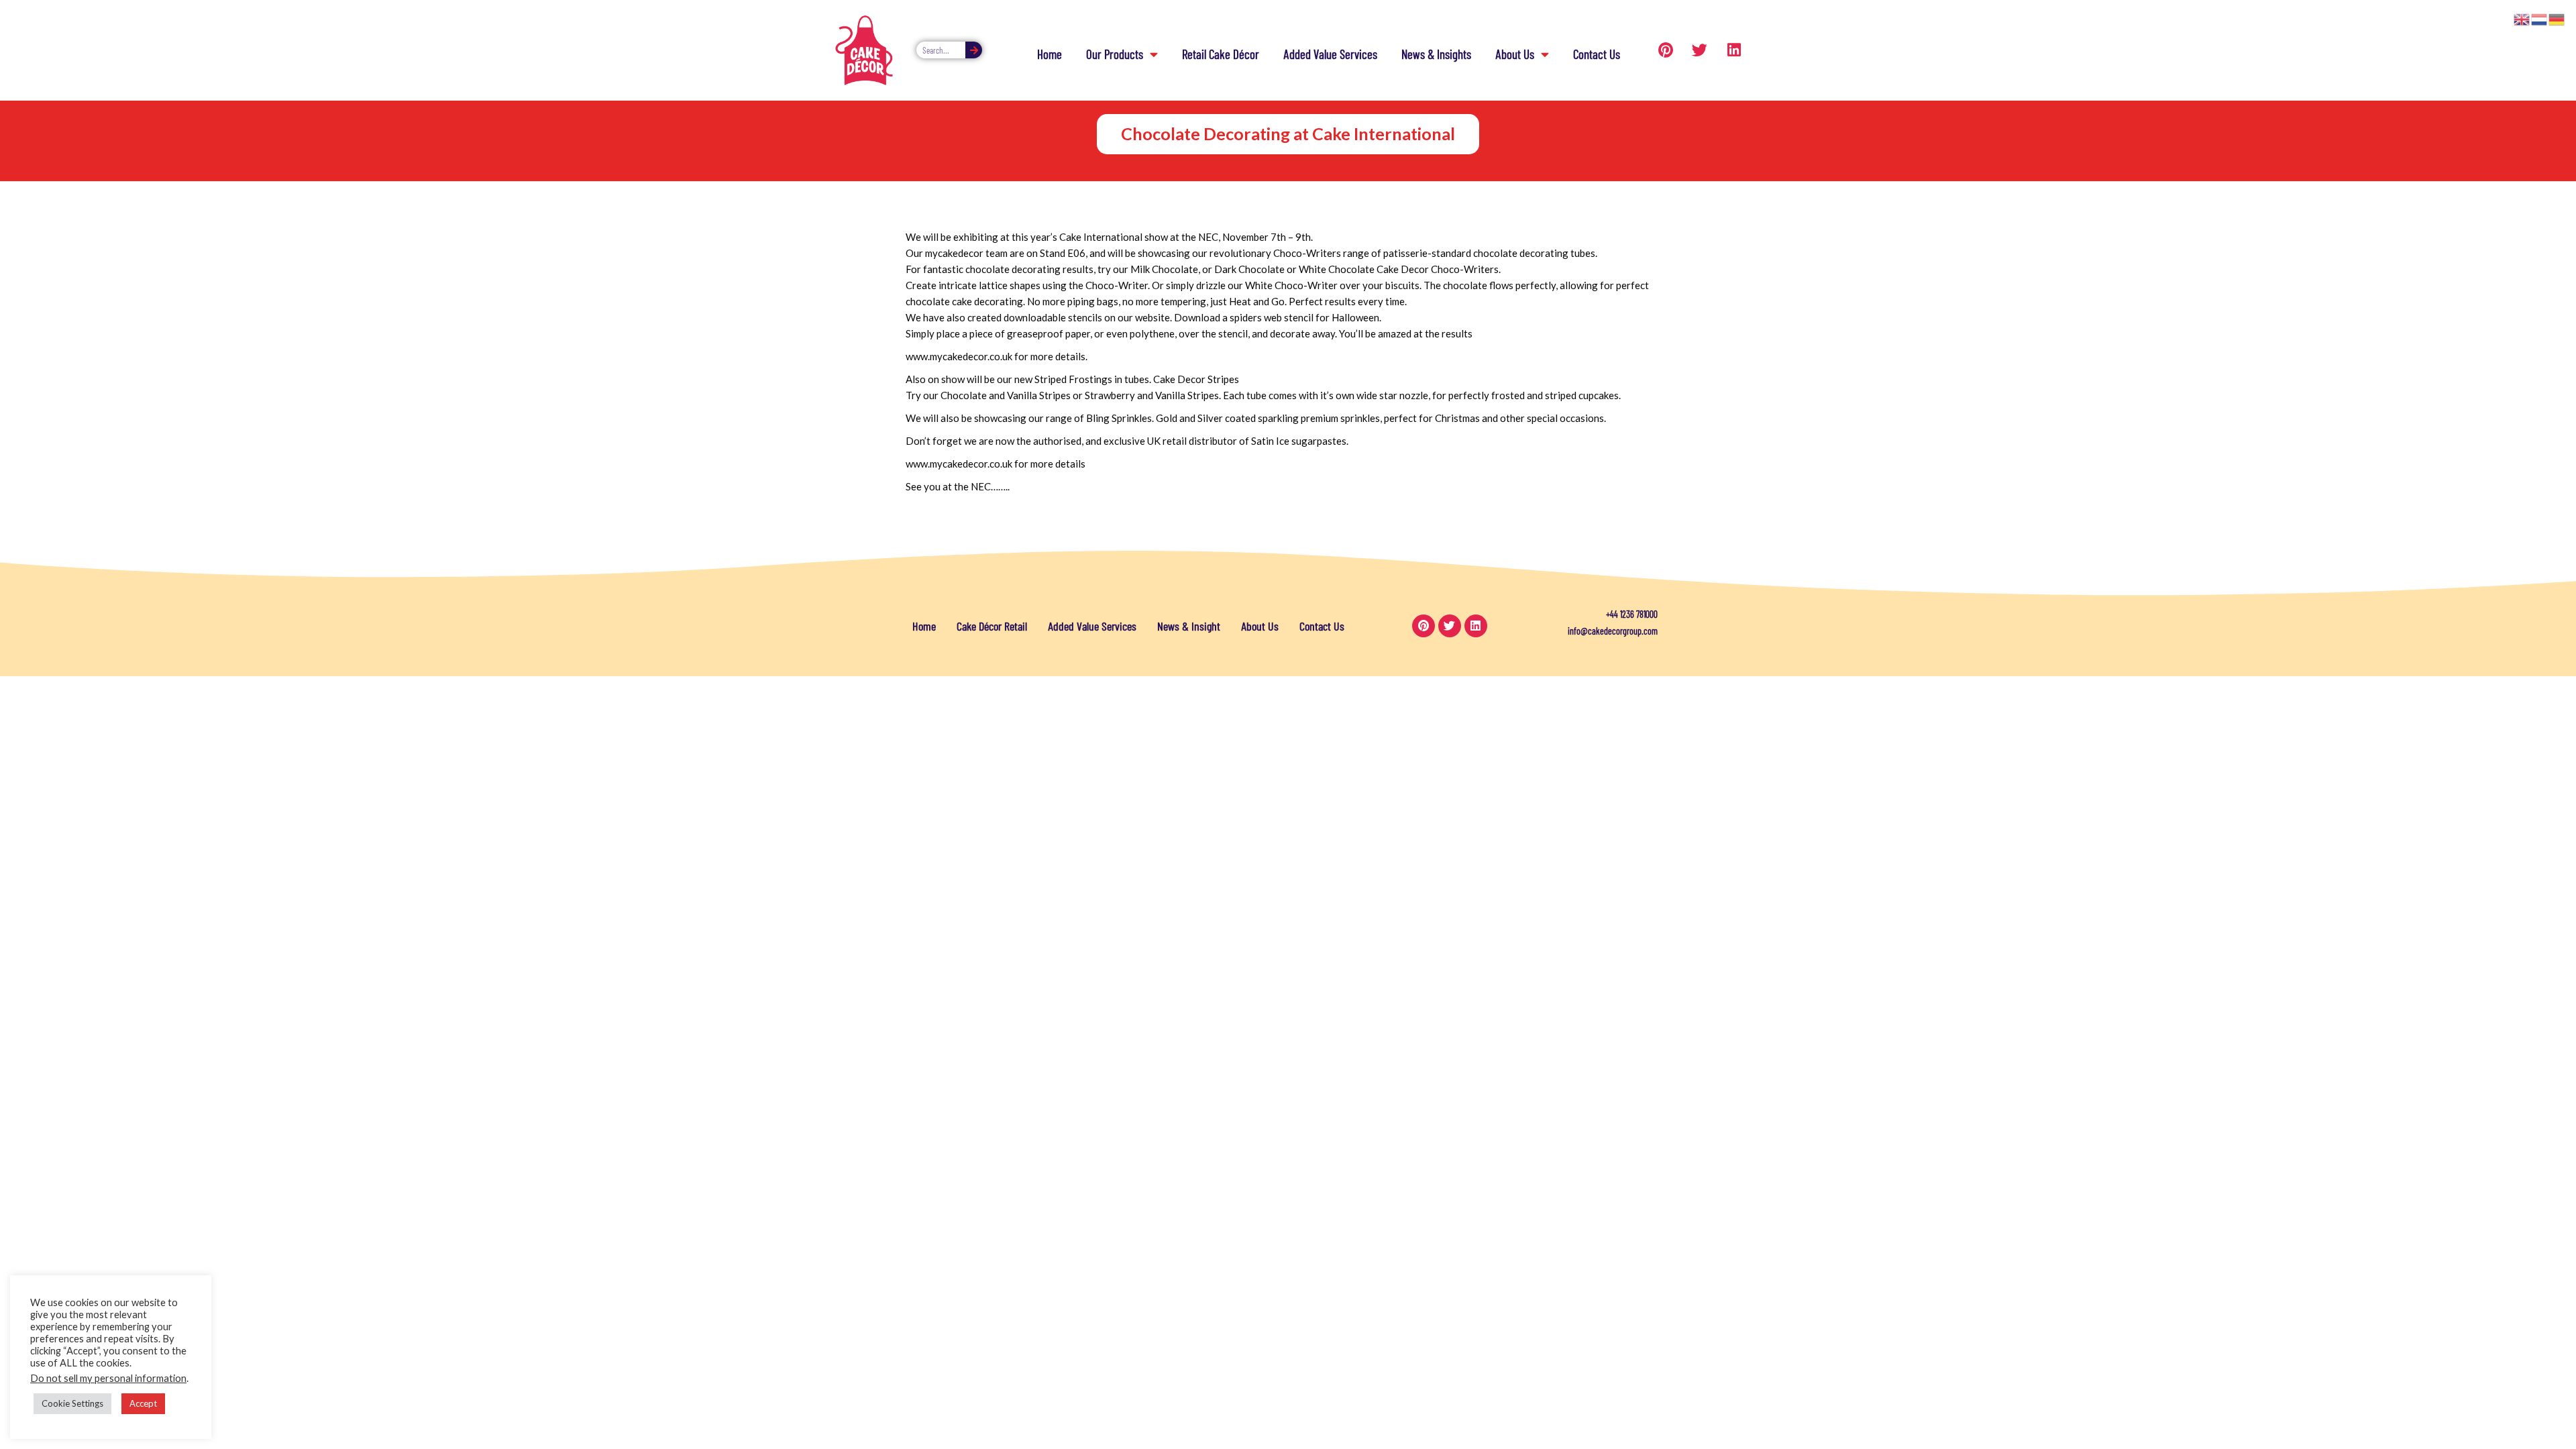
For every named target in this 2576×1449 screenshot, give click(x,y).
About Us (1515, 54)
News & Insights (1436, 54)
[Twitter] (1700, 50)
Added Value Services (1330, 54)
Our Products (1115, 54)
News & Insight (1189, 626)
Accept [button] (143, 1403)
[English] (2522, 18)
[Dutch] (2540, 18)
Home (1050, 54)
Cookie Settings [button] (72, 1403)
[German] (2557, 18)
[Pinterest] (1666, 50)
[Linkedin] (1734, 50)
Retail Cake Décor (1221, 54)
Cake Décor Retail (992, 626)
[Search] (974, 50)
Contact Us (1597, 54)
